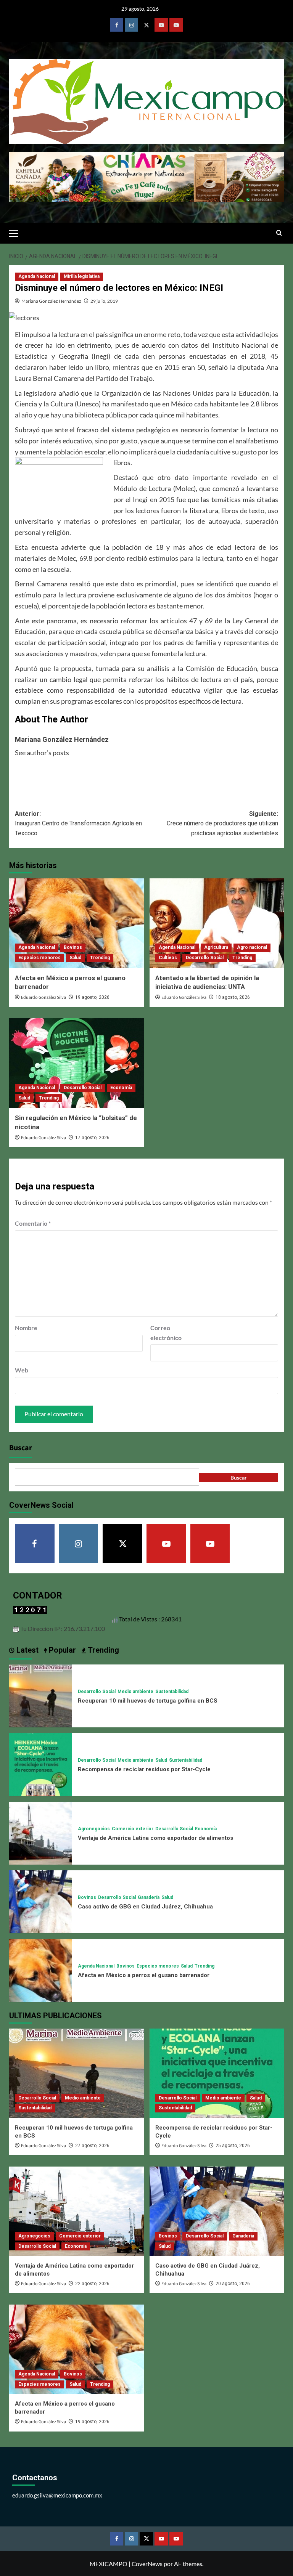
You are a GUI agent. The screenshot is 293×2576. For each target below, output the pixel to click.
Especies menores (39, 958)
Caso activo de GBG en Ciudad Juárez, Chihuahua (145, 1907)
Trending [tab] (102, 1650)
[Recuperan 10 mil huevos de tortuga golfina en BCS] (41, 1695)
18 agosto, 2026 (233, 997)
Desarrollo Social (205, 958)
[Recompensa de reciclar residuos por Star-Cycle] (41, 1764)
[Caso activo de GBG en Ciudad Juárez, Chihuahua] (41, 1901)
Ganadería (149, 1897)
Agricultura (216, 947)
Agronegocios (94, 1829)
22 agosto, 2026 (92, 2284)
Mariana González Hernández (51, 301)
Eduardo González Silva (43, 997)
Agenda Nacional (37, 276)
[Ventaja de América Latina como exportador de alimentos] (41, 1832)
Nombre (26, 1328)
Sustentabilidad (172, 1692)
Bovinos (73, 947)
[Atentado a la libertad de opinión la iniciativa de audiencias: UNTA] (217, 923)
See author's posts (42, 753)
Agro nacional (252, 947)
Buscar (21, 1448)
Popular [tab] (61, 1650)
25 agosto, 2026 (233, 2146)
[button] (17, 232)
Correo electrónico (166, 1333)
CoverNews (147, 2564)
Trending (100, 958)
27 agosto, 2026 (92, 2146)
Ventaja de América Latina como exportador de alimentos (155, 1838)
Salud (75, 958)
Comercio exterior (133, 1829)
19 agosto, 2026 (92, 997)
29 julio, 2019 (104, 301)
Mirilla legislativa (82, 276)
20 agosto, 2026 (233, 2284)
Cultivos (168, 958)
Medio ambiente (135, 1692)
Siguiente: (222, 823)
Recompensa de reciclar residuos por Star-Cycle (144, 1769)
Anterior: (78, 823)
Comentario (33, 1223)
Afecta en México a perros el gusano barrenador (144, 1975)
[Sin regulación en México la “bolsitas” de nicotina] (76, 1063)
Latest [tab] (27, 1650)
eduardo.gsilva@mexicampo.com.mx (57, 2495)
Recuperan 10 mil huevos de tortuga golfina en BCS (148, 1701)
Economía (121, 1088)
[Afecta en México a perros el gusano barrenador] (76, 923)
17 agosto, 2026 (92, 1138)
